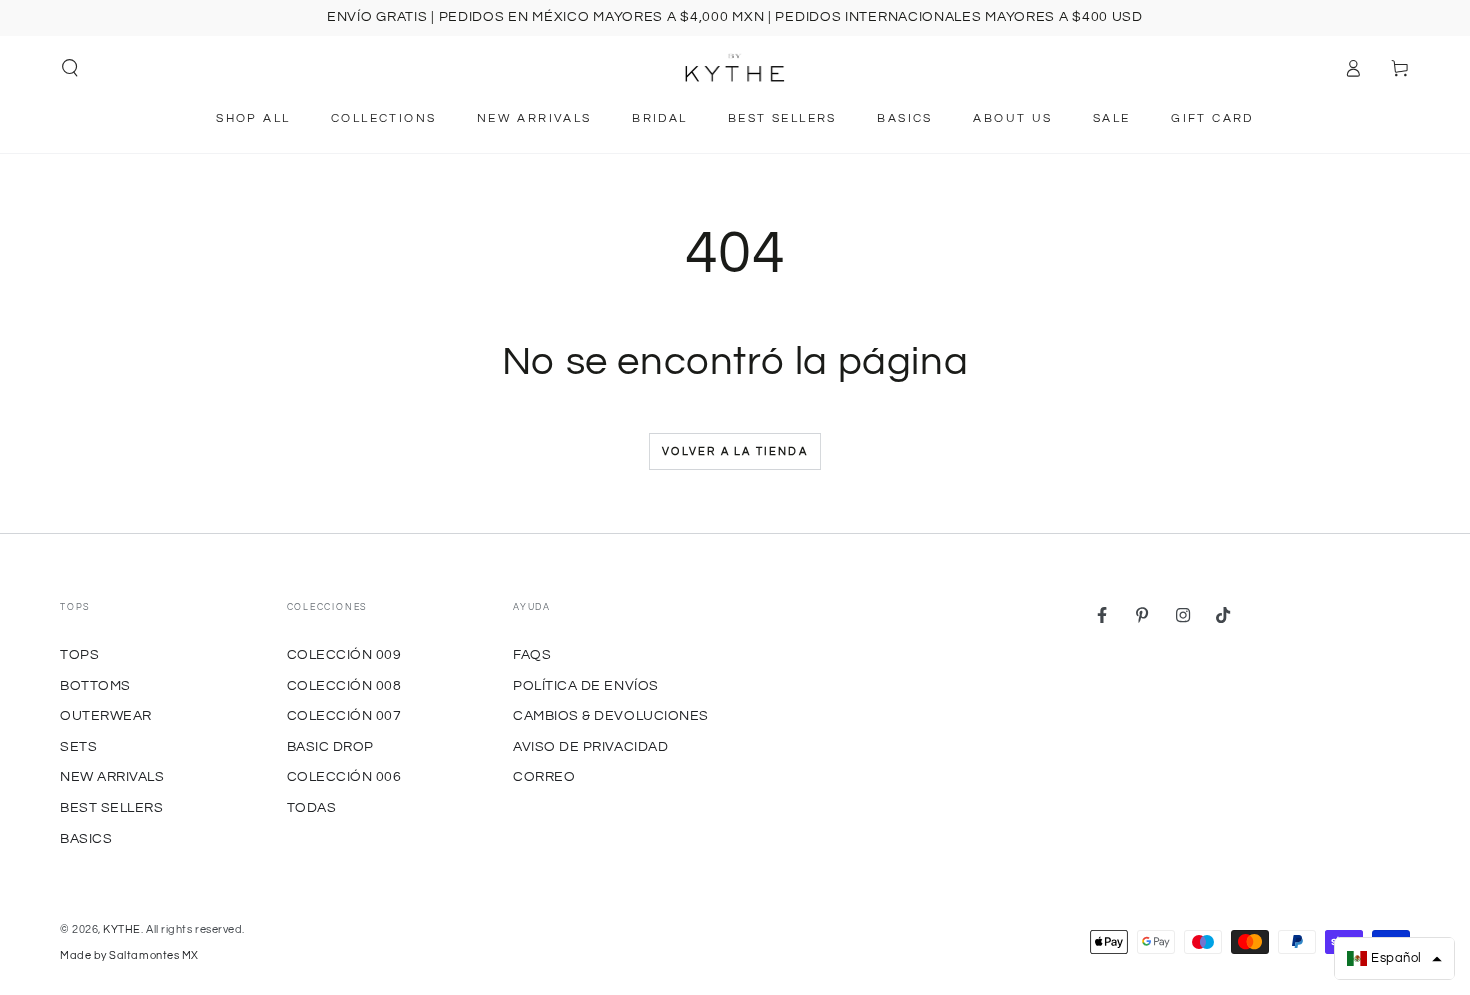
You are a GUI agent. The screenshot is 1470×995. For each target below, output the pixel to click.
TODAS (312, 807)
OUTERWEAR (106, 715)
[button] (70, 68)
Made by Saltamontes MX (129, 955)
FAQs (532, 654)
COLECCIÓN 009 (344, 654)
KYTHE (122, 929)
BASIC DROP (330, 746)
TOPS (79, 654)
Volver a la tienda (735, 451)
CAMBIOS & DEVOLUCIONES (611, 715)
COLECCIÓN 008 (344, 685)
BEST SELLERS (111, 807)
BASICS (86, 838)
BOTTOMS (95, 685)
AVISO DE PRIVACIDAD (590, 746)
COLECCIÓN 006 (344, 776)
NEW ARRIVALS (112, 776)
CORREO (544, 776)
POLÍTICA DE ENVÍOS (586, 685)
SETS (78, 746)
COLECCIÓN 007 (344, 715)
